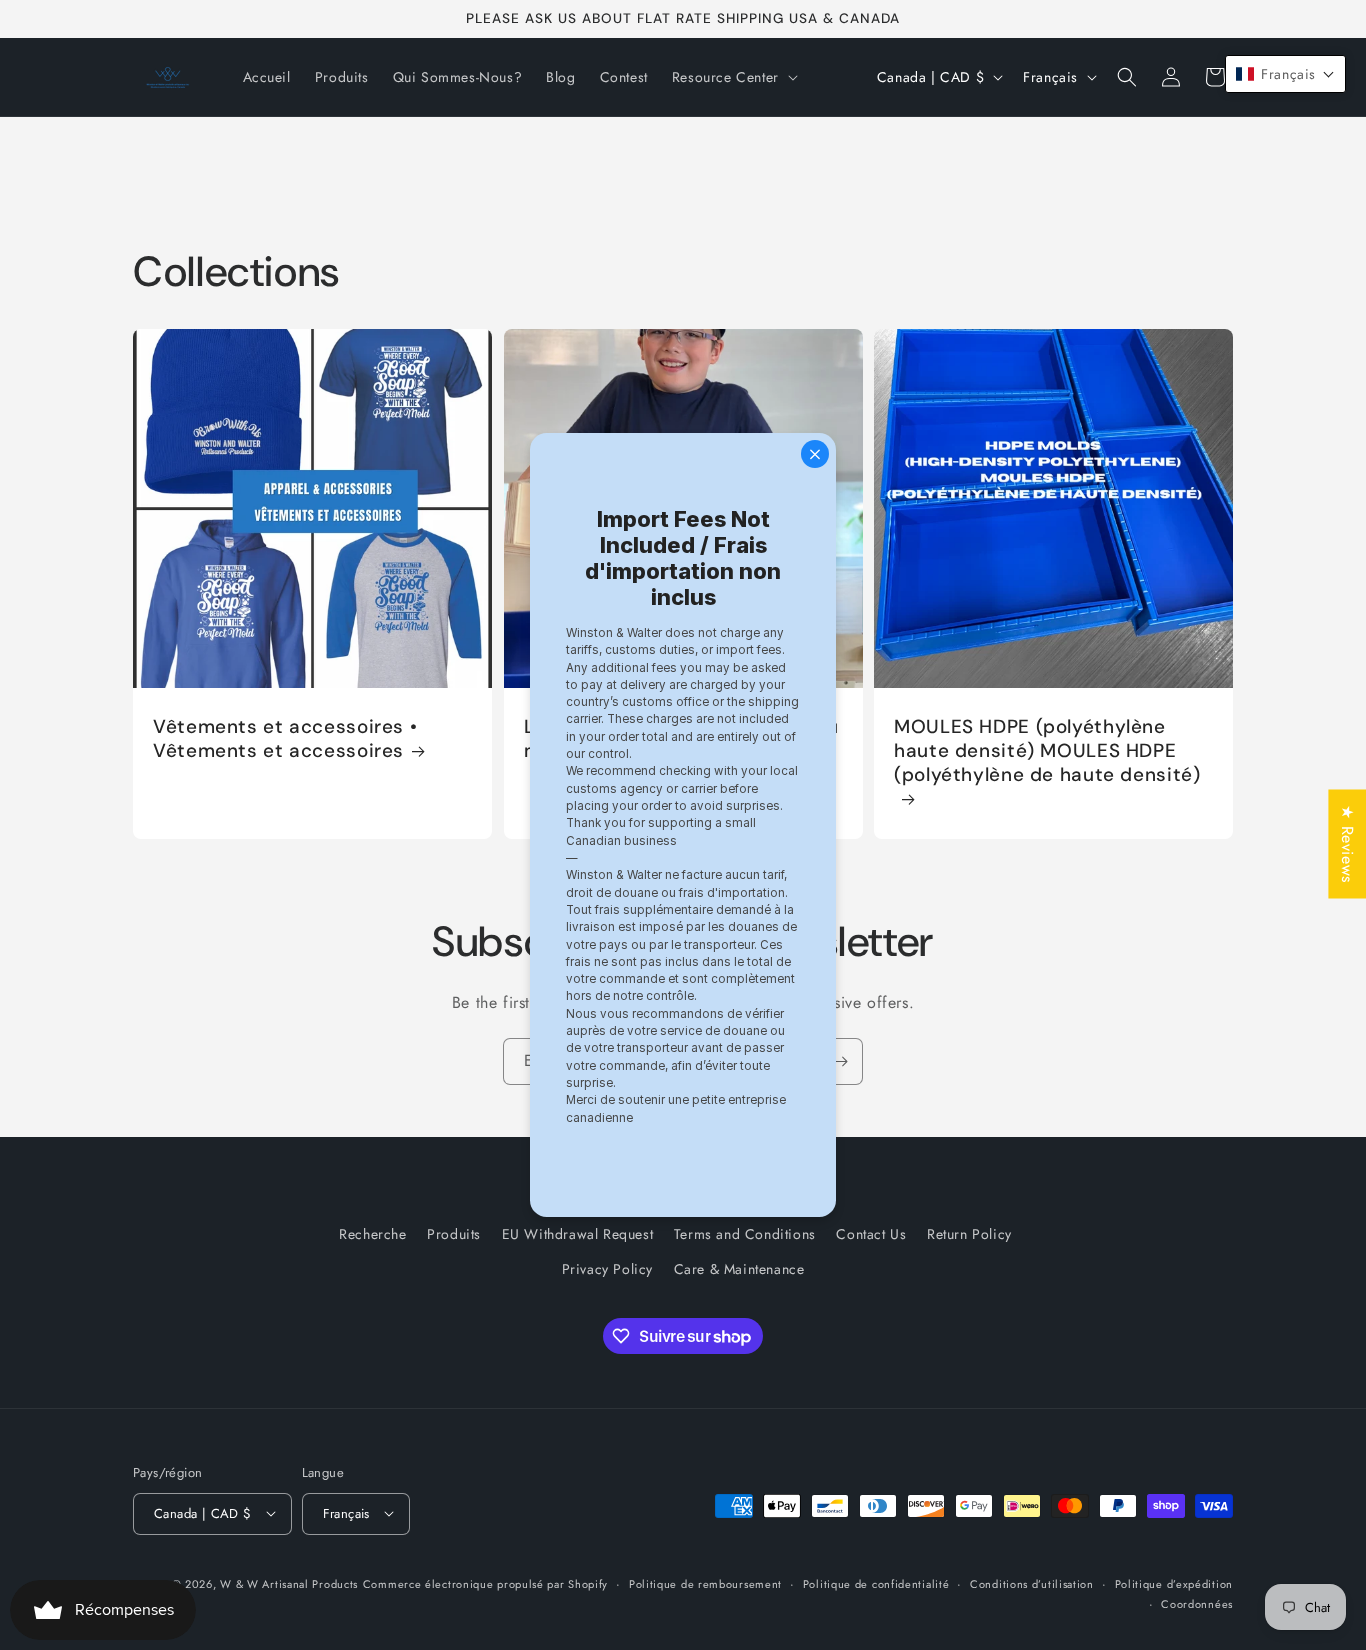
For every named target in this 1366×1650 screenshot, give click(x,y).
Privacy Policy (607, 1270)
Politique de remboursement (705, 1583)
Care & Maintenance (739, 1270)
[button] (733, 77)
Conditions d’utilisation (1032, 1583)
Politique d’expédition (1174, 1583)
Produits (454, 1234)
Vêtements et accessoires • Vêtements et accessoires (285, 739)
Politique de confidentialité (876, 1583)
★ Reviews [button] (1347, 843)
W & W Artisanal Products (289, 1583)
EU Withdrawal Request (578, 1234)
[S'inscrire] (840, 1061)
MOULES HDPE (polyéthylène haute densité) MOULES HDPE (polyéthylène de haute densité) (1047, 751)
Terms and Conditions (745, 1234)
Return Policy (969, 1234)
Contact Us (871, 1234)
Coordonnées (1197, 1603)
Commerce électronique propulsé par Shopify (485, 1583)
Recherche (372, 1234)
